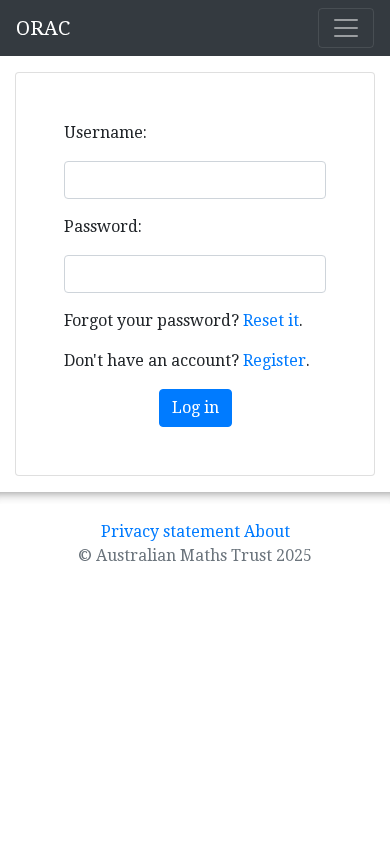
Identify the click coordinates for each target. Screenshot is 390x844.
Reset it (271, 320)
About (267, 531)
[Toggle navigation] (346, 28)
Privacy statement (170, 531)
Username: (105, 132)
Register (274, 360)
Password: (103, 226)
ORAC (43, 28)
